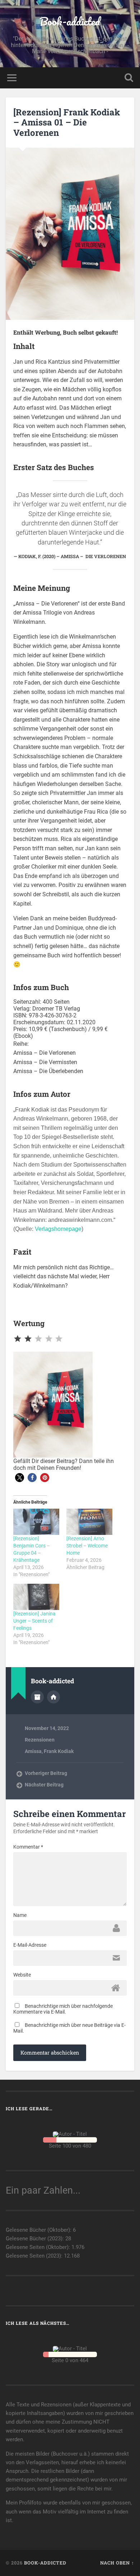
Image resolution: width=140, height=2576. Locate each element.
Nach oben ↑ (117, 2563)
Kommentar (28, 1847)
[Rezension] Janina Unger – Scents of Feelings (34, 1621)
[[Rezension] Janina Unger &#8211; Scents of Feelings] (36, 1597)
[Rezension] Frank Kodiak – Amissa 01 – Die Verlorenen (67, 123)
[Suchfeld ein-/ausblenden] (129, 78)
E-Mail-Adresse (30, 1945)
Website (22, 1975)
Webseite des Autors (53, 1697)
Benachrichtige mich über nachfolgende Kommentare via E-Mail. (63, 2009)
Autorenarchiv (37, 1697)
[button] (20, 1478)
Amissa (33, 1751)
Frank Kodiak (59, 1751)
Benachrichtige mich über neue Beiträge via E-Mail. (69, 2028)
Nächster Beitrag (44, 1785)
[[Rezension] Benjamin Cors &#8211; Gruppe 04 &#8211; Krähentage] (36, 1522)
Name (20, 1915)
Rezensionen (40, 1740)
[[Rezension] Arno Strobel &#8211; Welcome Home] (89, 1522)
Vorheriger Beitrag (46, 1773)
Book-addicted (70, 21)
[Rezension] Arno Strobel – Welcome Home (87, 1546)
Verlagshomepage (58, 1229)
